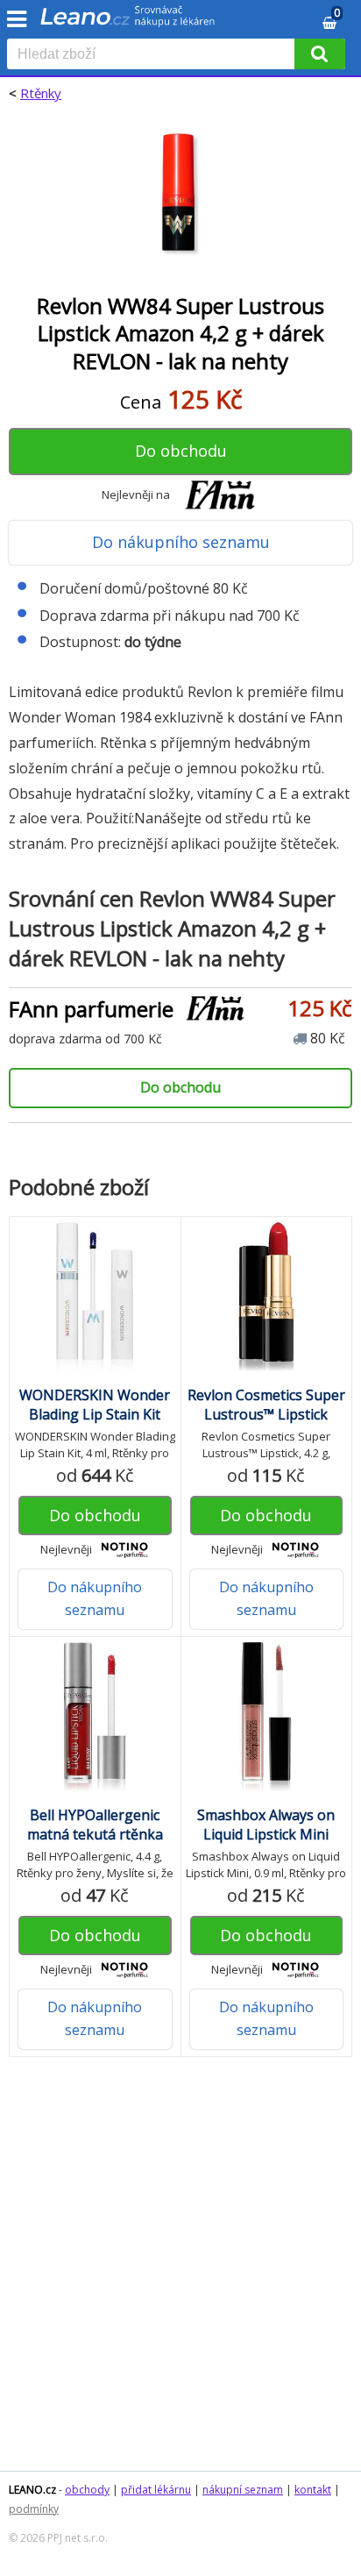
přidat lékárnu (156, 2490)
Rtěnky (41, 93)
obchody (87, 2490)
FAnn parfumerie (91, 1009)
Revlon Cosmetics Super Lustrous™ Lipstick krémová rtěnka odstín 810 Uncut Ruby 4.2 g (266, 1424)
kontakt (313, 2490)
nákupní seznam (243, 2490)
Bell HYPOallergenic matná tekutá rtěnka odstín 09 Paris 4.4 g (95, 1834)
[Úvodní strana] (128, 22)
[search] (154, 55)
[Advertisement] (180, 2273)
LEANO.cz (32, 2490)
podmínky (34, 2509)
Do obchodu (181, 451)
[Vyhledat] (320, 54)
